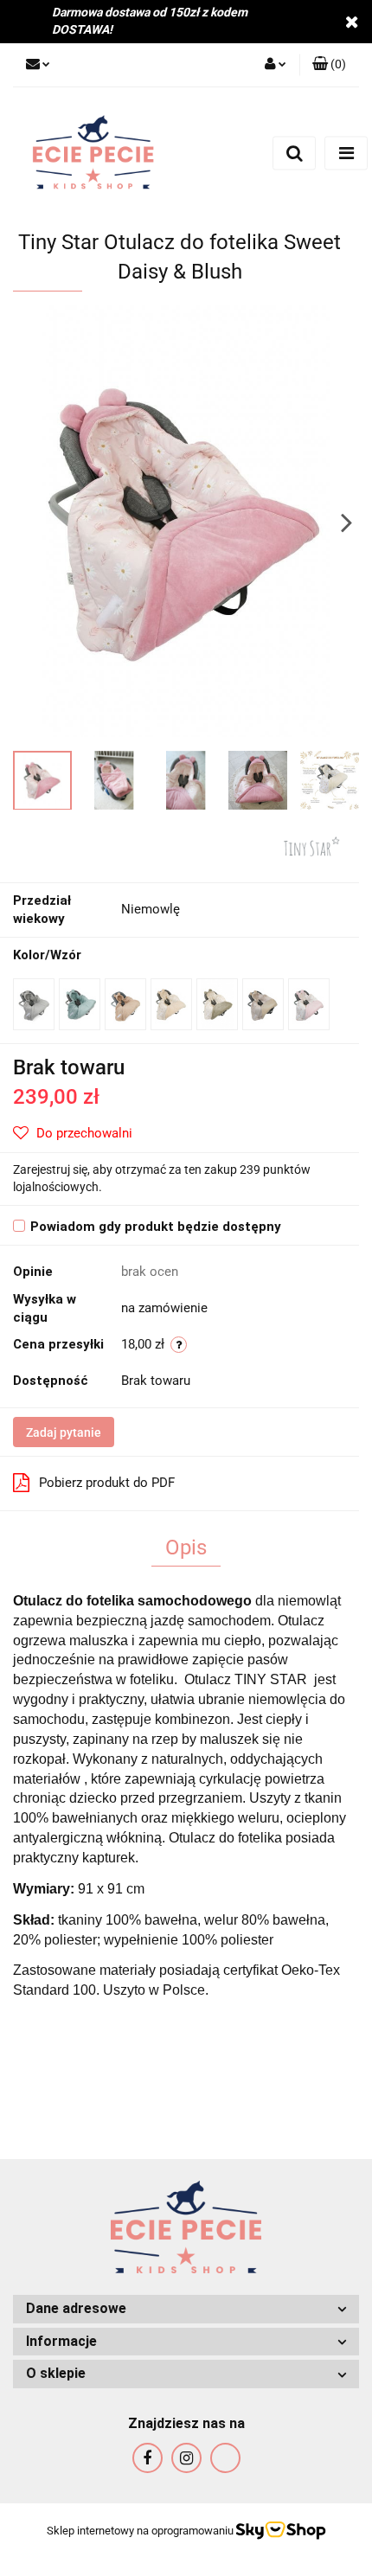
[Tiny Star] (311, 845)
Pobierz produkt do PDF (107, 1483)
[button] (186, 2309)
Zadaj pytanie (64, 1432)
